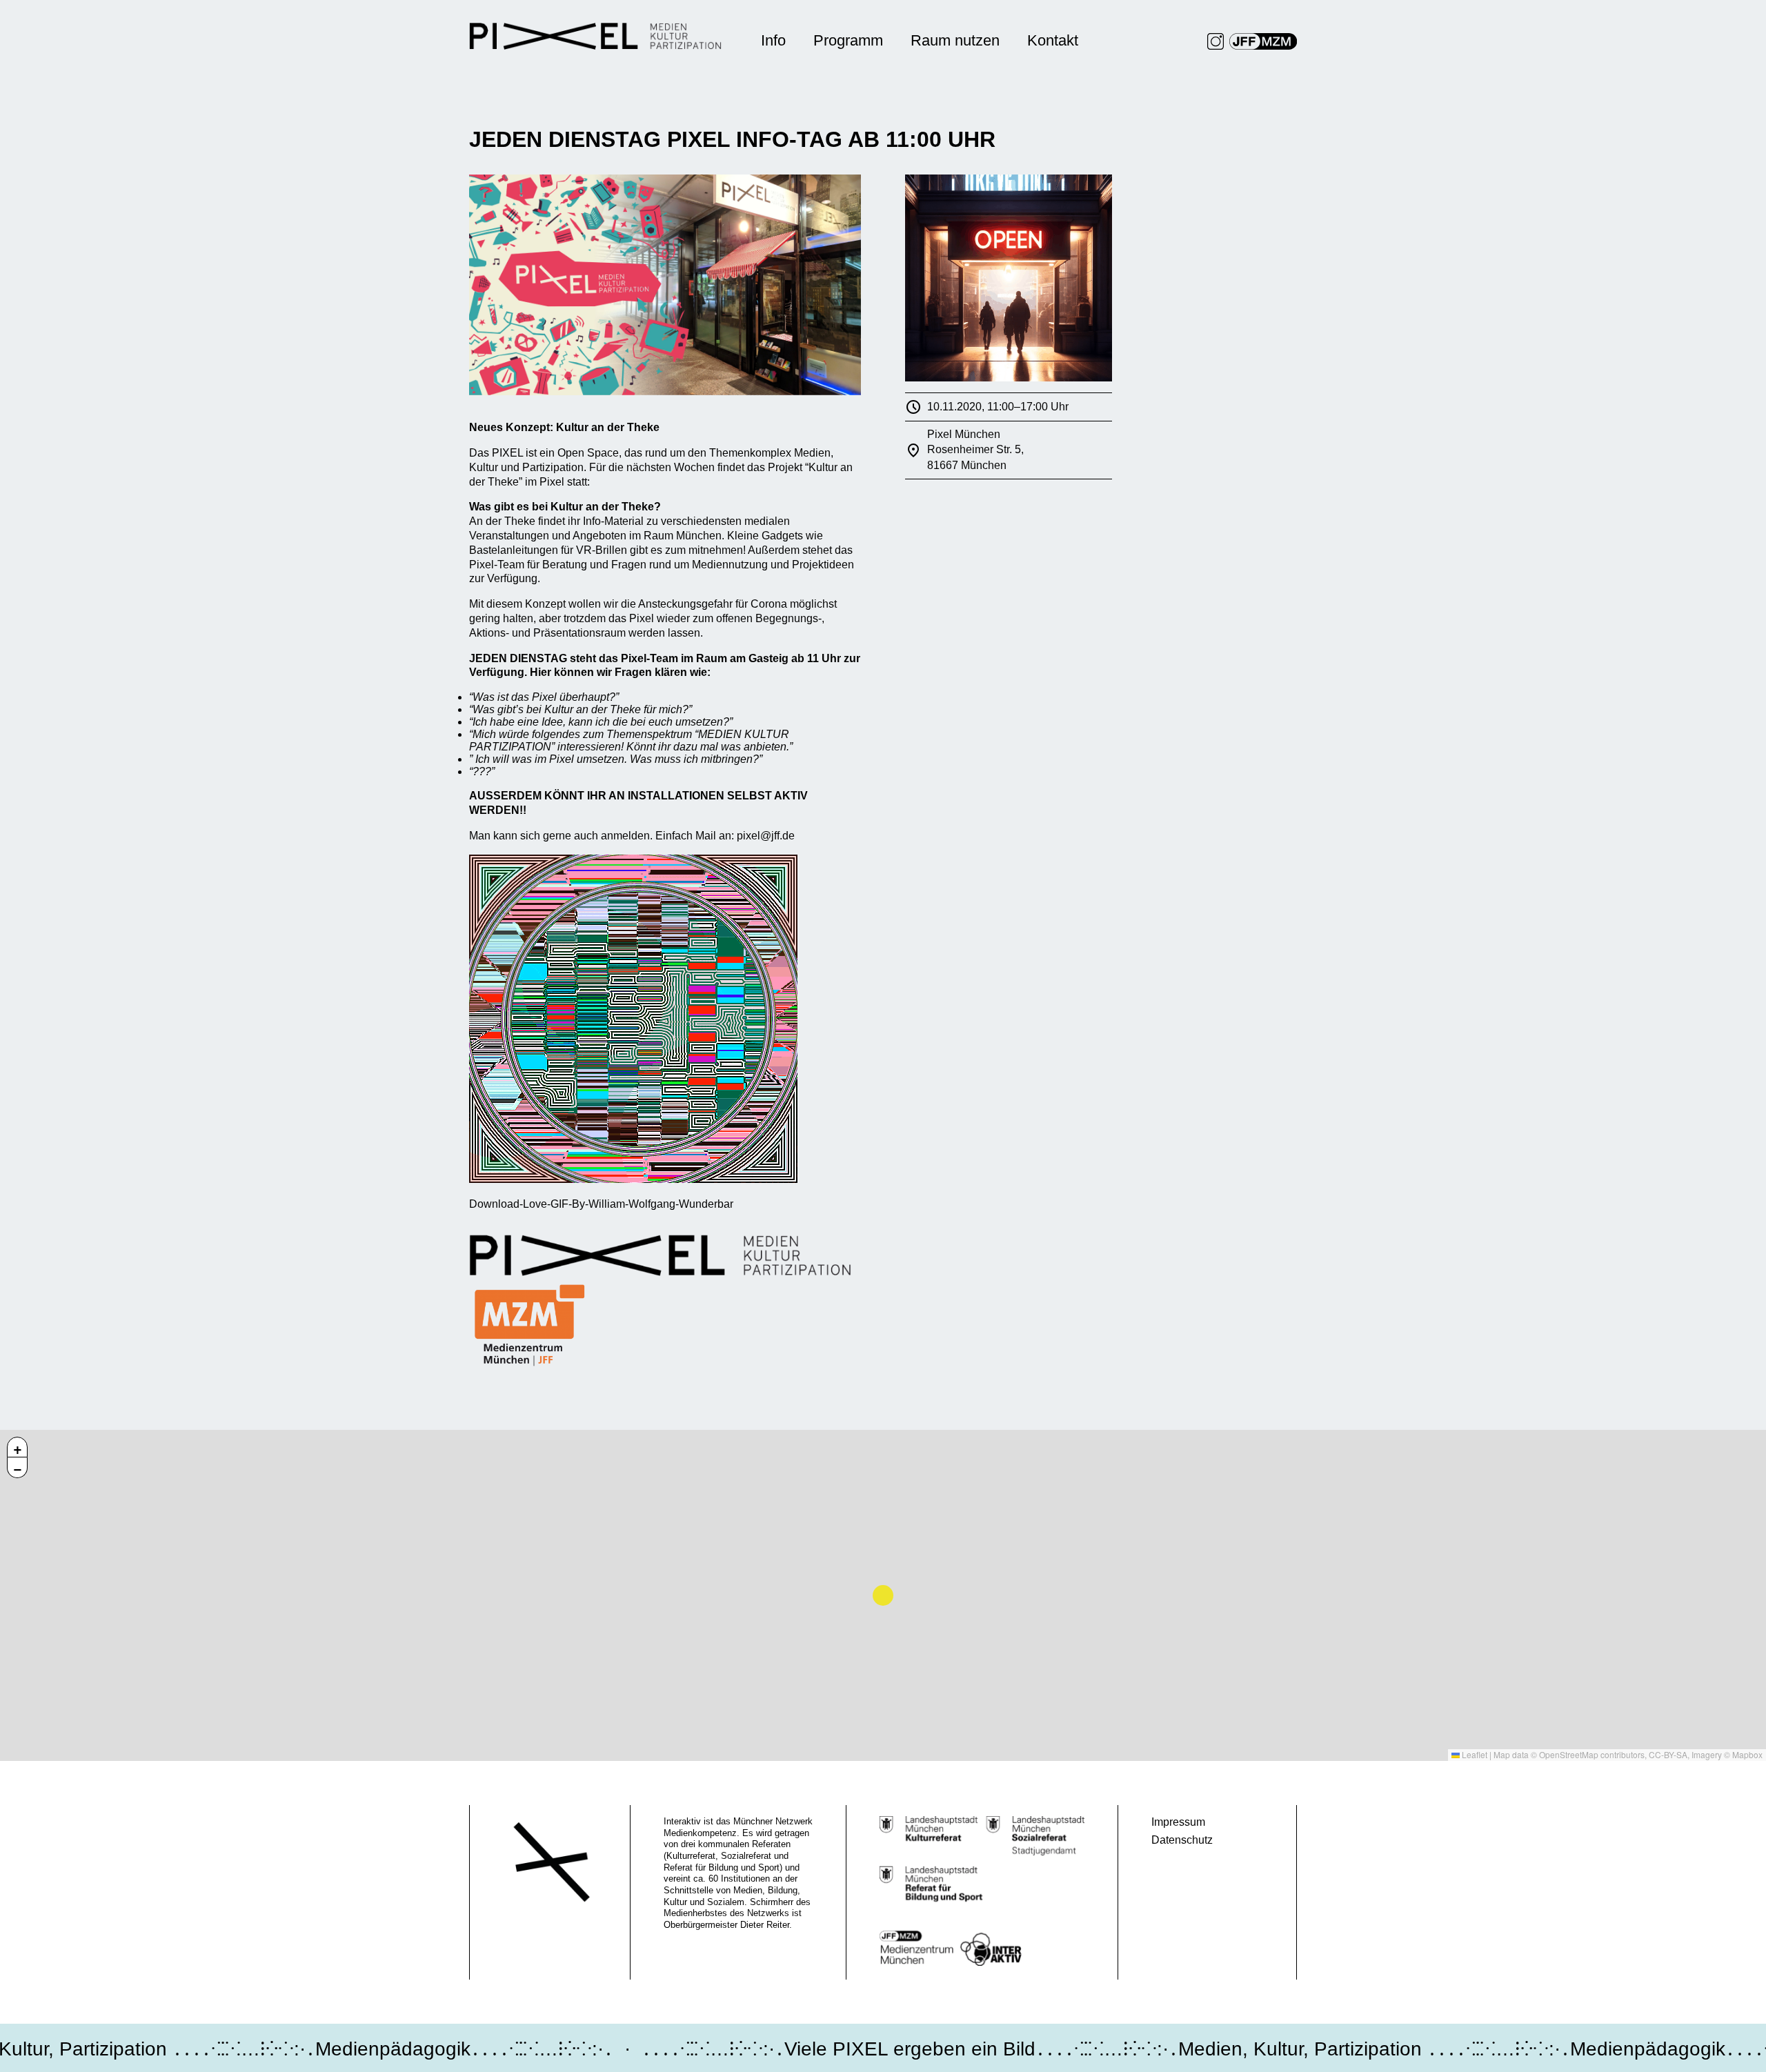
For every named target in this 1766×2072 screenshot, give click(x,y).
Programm (848, 40)
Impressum (1178, 1822)
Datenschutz (1182, 1840)
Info (773, 40)
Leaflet (1474, 1754)
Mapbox (1747, 1754)
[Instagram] (1216, 41)
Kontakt (1053, 40)
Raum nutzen (955, 40)
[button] (17, 1447)
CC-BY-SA (1668, 1754)
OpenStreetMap (1569, 1754)
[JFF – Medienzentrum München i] (1263, 41)
